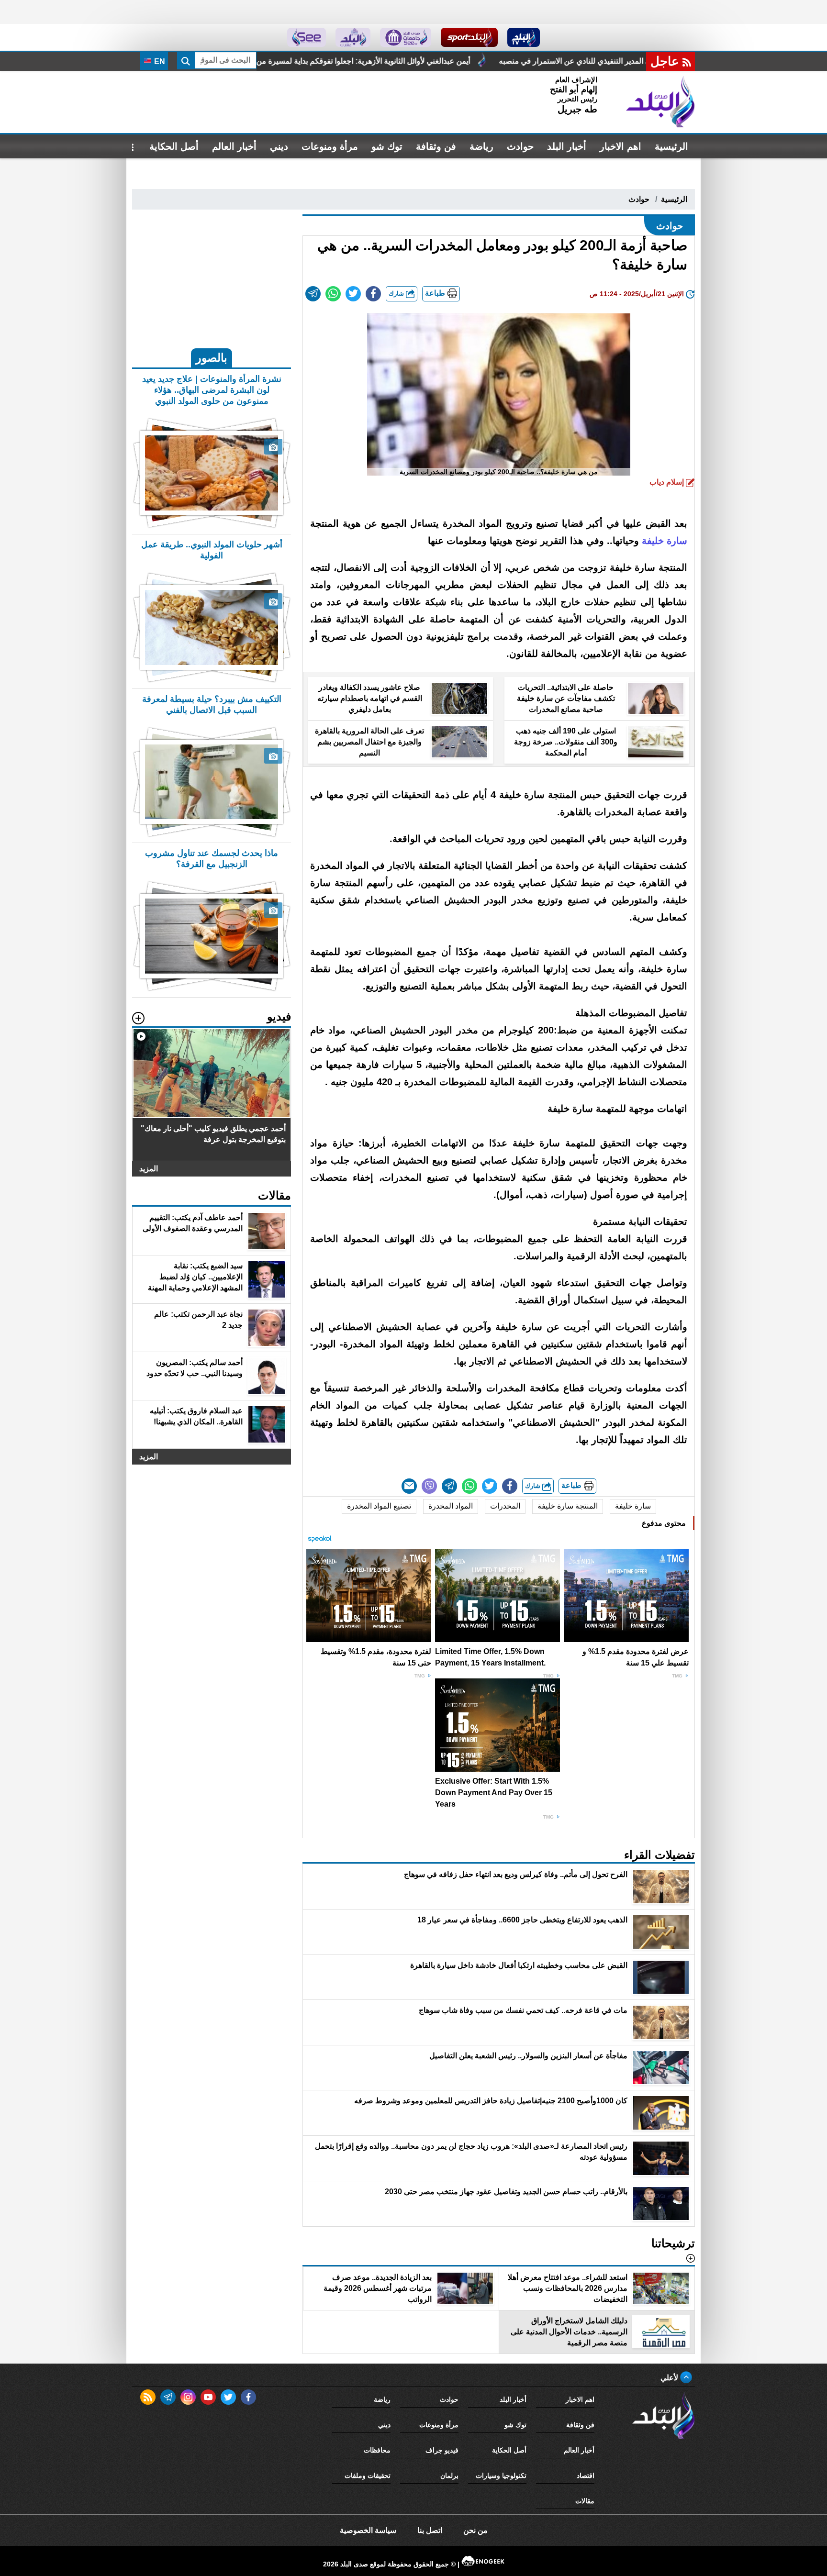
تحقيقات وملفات (368, 2476)
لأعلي (670, 2378)
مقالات (585, 2501)
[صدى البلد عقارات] (353, 37)
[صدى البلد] (660, 102)
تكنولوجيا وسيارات (501, 2476)
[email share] (313, 294)
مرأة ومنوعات (330, 146)
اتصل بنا (430, 2530)
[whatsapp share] (333, 294)
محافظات (377, 2450)
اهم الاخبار (620, 146)
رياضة (481, 146)
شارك (397, 294)
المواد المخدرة (451, 1506)
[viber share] (429, 1486)
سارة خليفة (633, 1506)
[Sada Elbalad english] (307, 37)
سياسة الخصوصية (368, 2530)
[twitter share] (353, 294)
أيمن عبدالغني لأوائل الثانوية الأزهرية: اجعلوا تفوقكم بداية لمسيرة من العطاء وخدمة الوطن (527, 61)
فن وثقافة (436, 146)
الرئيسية (671, 146)
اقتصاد (586, 2476)
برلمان (449, 2476)
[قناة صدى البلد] (524, 37)
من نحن (475, 2530)
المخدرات (505, 1506)
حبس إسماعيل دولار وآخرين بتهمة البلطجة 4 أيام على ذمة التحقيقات (251, 61)
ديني (279, 146)
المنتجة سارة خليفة (568, 1506)
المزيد (149, 1169)
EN (159, 61)
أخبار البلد (567, 146)
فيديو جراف (442, 2450)
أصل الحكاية (174, 146)
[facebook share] (373, 294)
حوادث (520, 146)
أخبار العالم (234, 146)
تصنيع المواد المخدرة (379, 1506)
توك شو (387, 146)
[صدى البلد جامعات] (406, 37)
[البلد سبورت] (469, 37)
